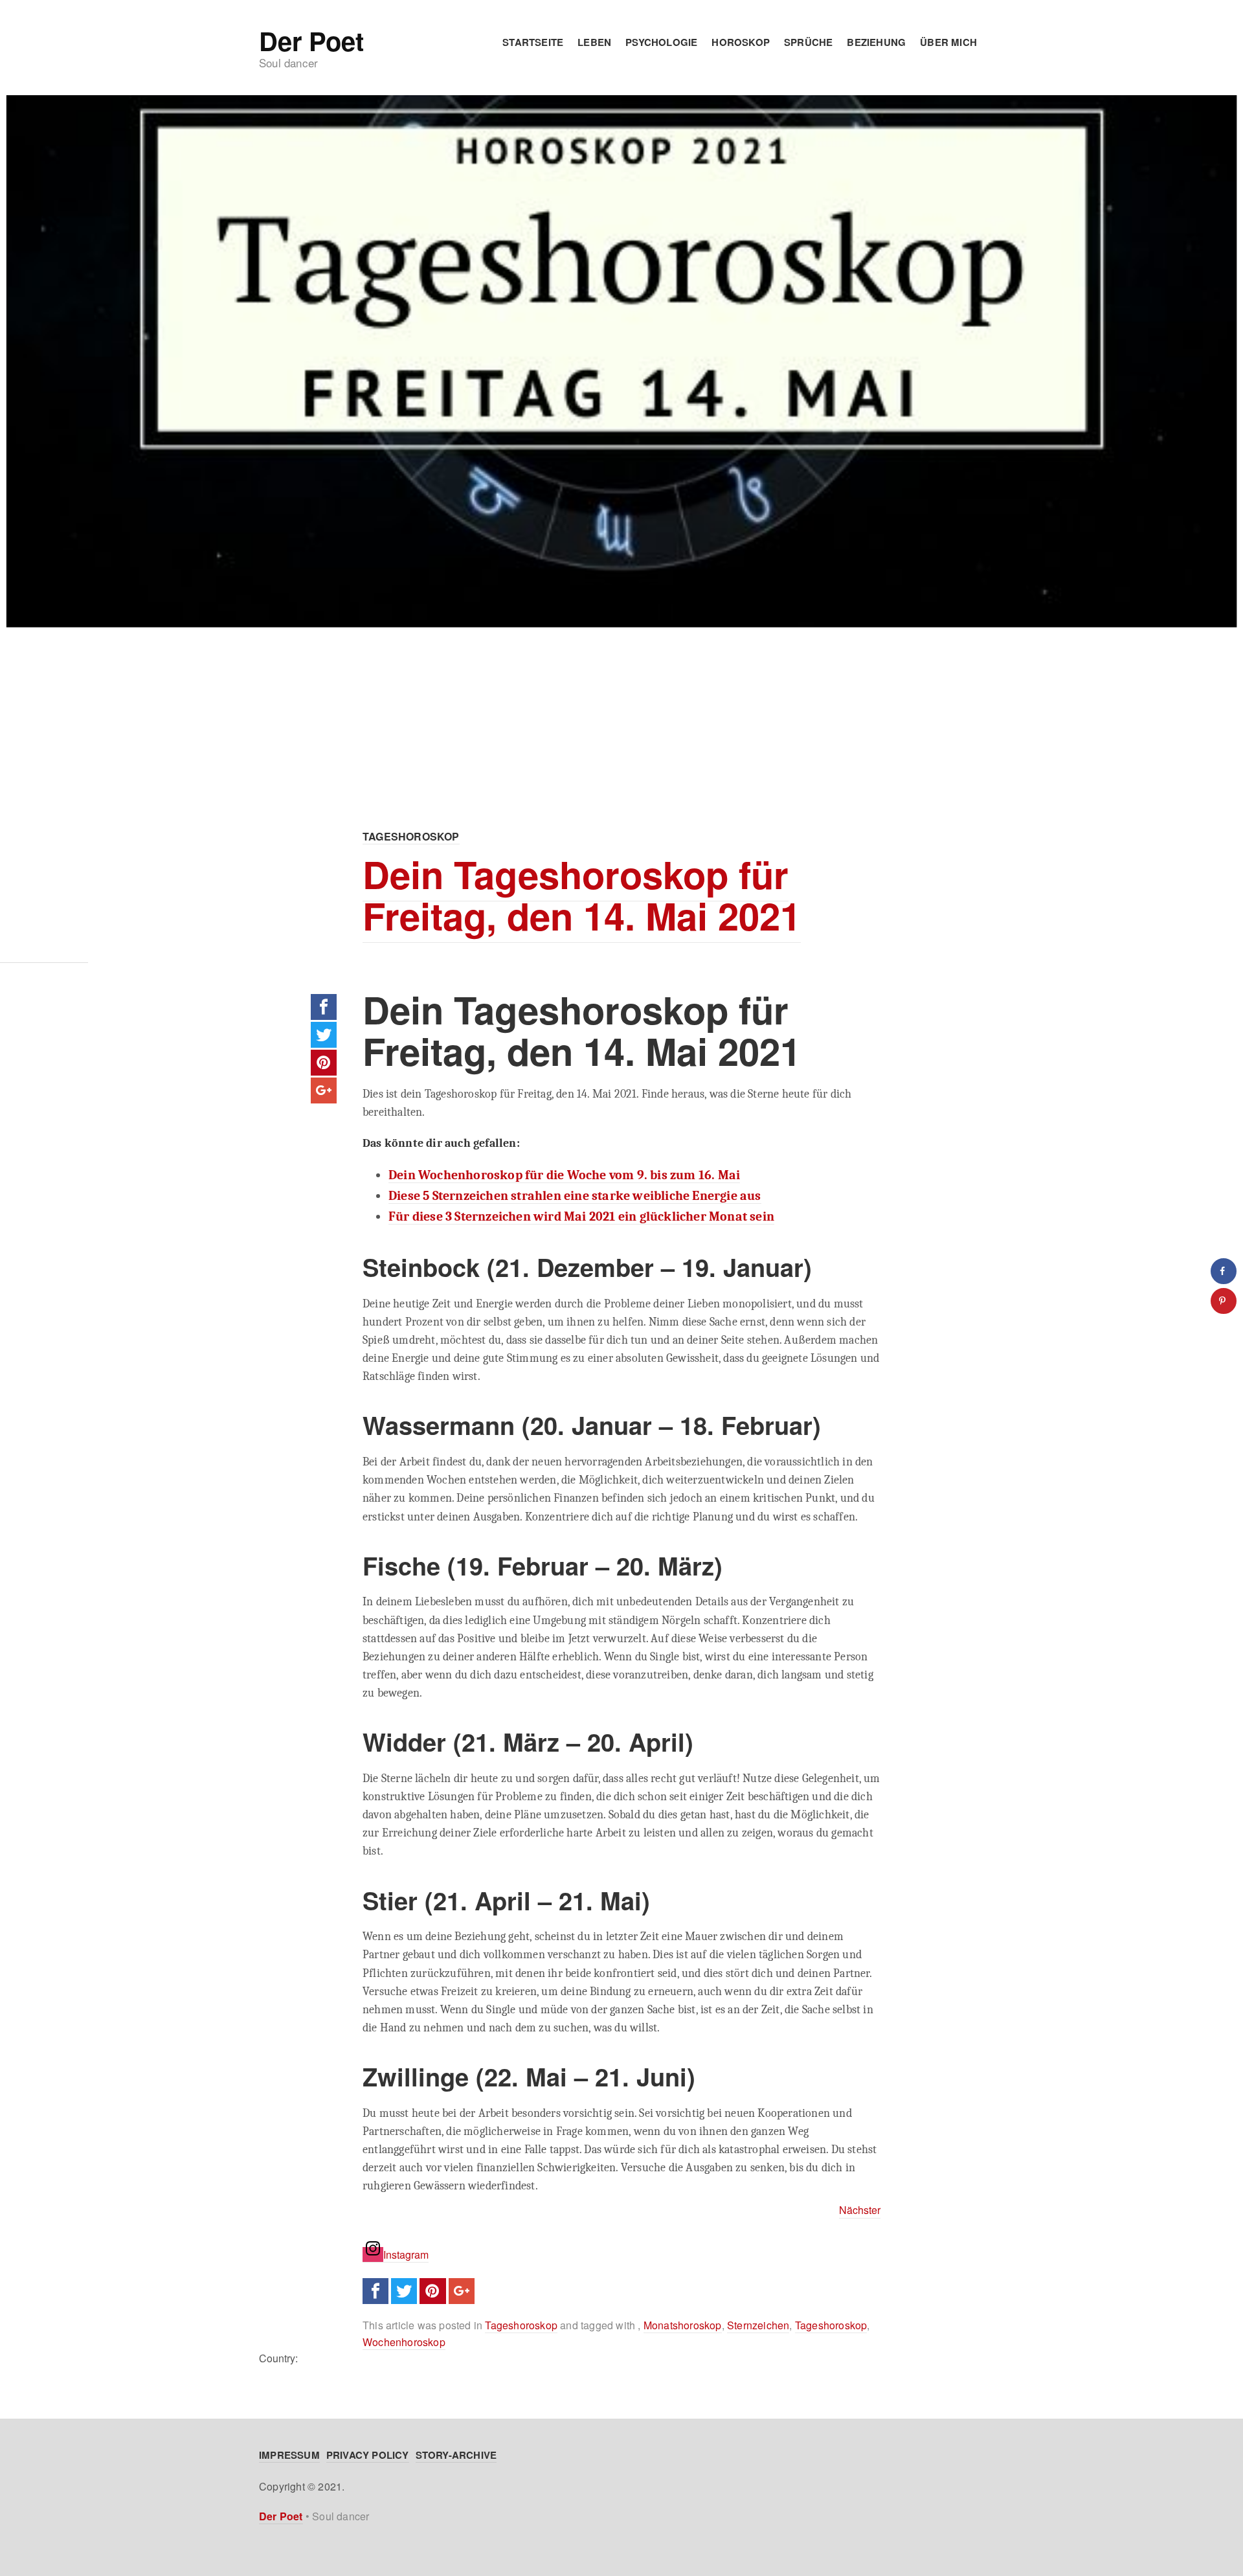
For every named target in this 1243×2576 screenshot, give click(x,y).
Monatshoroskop (683, 2325)
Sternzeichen (758, 2325)
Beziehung (876, 42)
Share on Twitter (324, 1035)
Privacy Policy (368, 2455)
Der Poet (311, 41)
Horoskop (741, 42)
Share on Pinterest (324, 1063)
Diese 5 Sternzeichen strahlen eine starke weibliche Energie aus (575, 1196)
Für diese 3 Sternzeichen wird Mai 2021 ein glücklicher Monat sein (581, 1216)
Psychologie (661, 42)
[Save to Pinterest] (1224, 1301)
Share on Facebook (324, 1007)
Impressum (289, 2455)
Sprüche (808, 42)
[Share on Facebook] (1224, 1271)
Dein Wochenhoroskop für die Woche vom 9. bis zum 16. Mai (564, 1175)
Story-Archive (456, 2455)
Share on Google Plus (324, 1090)
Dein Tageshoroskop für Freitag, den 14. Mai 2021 (582, 895)
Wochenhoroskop (404, 2342)
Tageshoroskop (411, 836)
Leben (594, 42)
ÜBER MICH (948, 42)
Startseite (533, 42)
